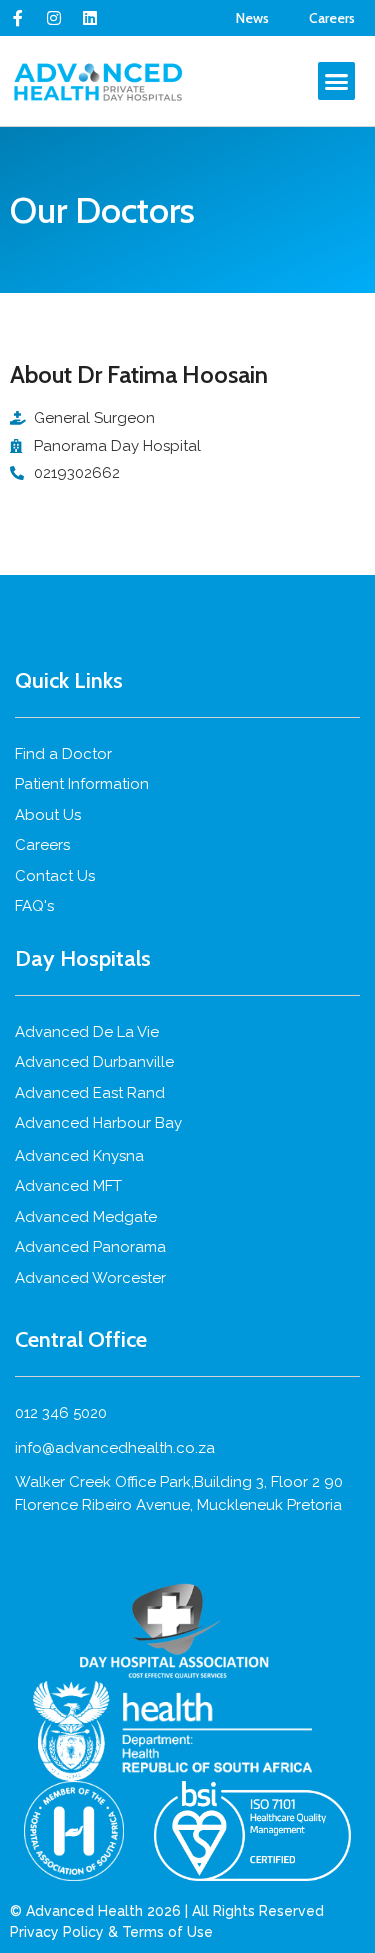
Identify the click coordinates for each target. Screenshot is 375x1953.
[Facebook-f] (18, 18)
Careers (332, 18)
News (252, 18)
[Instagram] (54, 18)
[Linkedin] (90, 18)
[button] (337, 81)
